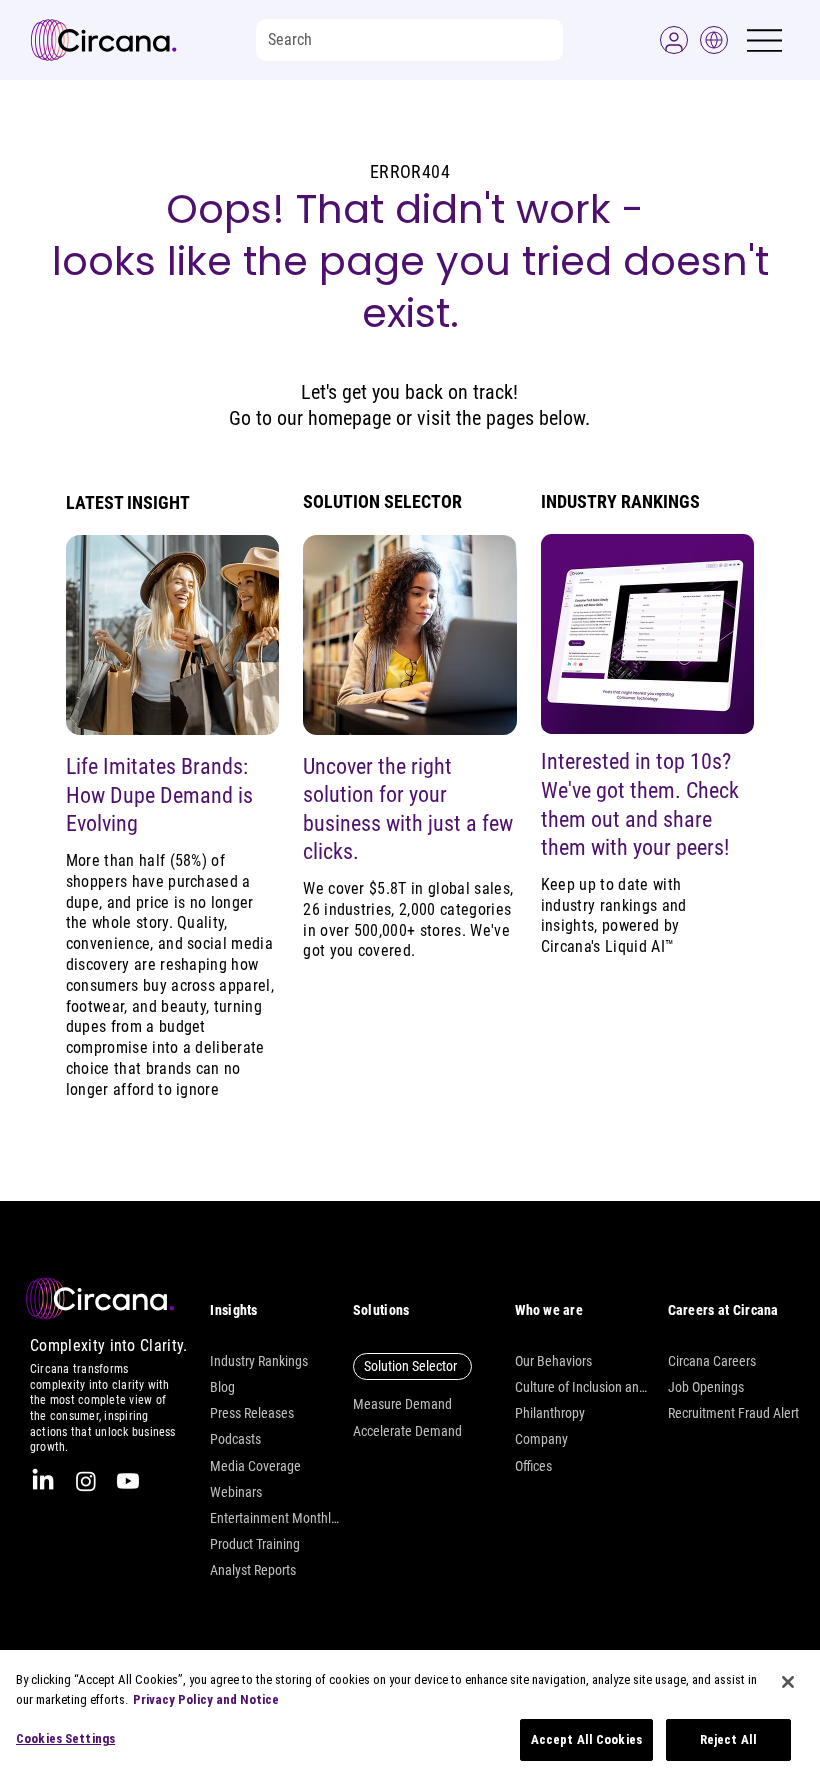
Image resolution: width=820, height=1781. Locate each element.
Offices (533, 1466)
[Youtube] (128, 1481)
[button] (674, 40)
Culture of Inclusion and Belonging (581, 1387)
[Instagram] (86, 1481)
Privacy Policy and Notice (206, 1699)
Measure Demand (402, 1404)
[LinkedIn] (43, 1481)
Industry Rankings (259, 1361)
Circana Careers (712, 1361)
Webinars (236, 1492)
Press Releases (252, 1413)
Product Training (255, 1544)
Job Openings (706, 1387)
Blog (222, 1387)
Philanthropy (550, 1413)
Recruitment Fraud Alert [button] (733, 1413)
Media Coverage (255, 1466)
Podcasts (235, 1439)
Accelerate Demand (407, 1431)
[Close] (788, 1682)
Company (541, 1439)
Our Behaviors (553, 1361)
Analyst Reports (253, 1570)
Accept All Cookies (586, 1739)
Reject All (728, 1739)
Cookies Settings (65, 1738)
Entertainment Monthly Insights (276, 1518)
